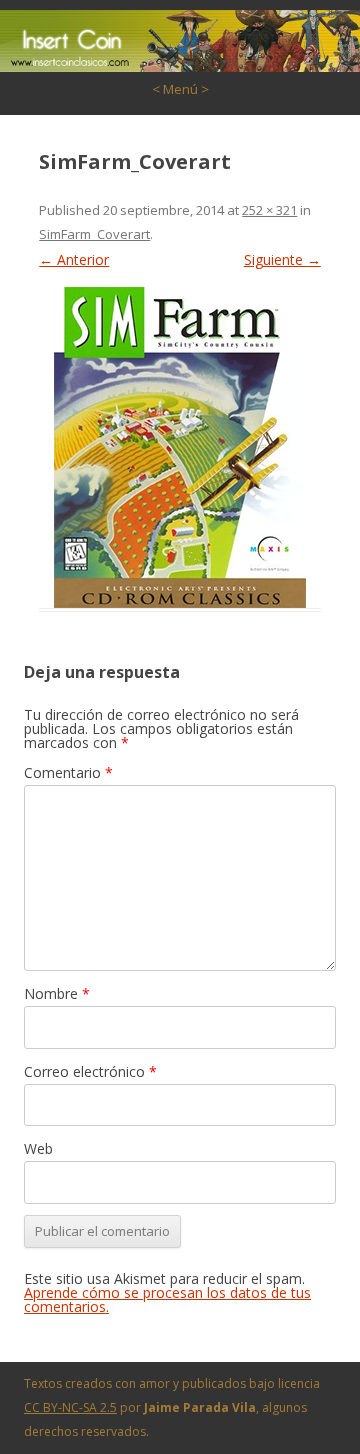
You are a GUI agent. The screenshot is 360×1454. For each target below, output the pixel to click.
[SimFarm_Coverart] (180, 447)
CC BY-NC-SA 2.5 (70, 1407)
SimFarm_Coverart (94, 234)
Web (38, 1148)
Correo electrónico (90, 1071)
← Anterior (74, 259)
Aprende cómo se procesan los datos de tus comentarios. (167, 1299)
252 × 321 (269, 210)
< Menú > (180, 89)
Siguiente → (282, 259)
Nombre (57, 993)
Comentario (68, 772)
